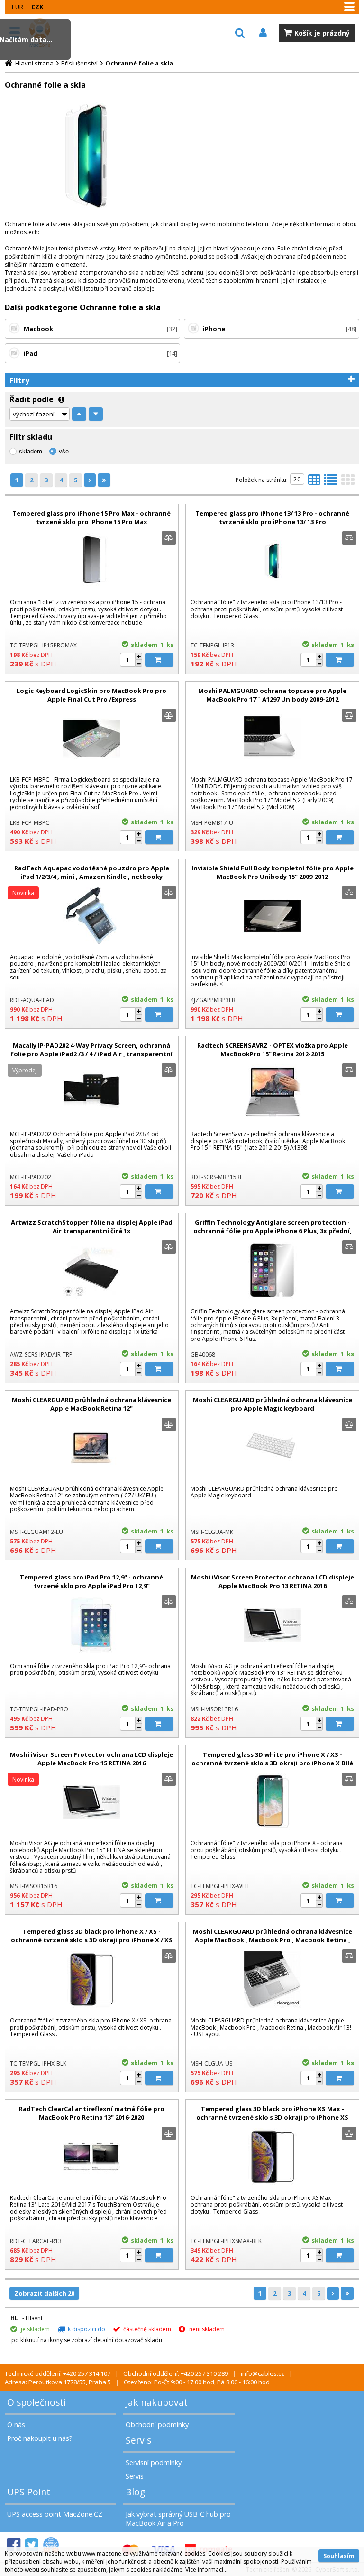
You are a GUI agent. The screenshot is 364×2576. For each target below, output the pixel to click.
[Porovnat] (169, 538)
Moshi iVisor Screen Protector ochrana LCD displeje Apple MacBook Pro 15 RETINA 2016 (91, 1759)
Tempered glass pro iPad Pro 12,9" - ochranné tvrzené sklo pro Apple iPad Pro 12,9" (91, 1581)
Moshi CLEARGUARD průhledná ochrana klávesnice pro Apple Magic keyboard (273, 1404)
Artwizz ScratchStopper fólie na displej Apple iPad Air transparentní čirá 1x (92, 1227)
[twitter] (32, 2545)
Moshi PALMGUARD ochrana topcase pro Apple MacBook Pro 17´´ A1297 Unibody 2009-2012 (272, 695)
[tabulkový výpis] (314, 482)
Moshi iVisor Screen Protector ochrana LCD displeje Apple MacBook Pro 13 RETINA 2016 (273, 1581)
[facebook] (14, 2545)
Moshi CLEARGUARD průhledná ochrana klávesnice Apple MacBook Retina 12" (91, 1404)
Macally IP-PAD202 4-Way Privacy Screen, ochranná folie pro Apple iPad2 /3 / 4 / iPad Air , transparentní (91, 1050)
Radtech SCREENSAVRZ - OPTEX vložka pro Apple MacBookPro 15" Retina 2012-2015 (273, 1050)
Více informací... (206, 2570)
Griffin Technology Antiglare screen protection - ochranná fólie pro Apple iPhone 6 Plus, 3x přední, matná (273, 1231)
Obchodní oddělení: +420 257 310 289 (176, 2373)
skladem (31, 451)
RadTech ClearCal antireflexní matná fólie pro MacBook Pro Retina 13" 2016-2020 (92, 2113)
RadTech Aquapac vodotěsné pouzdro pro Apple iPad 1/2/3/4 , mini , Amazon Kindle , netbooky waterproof (92, 877)
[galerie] (348, 482)
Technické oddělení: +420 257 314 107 (58, 2373)
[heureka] (51, 2545)
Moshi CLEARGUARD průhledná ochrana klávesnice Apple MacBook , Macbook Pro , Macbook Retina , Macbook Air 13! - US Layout (273, 1940)
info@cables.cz (263, 2373)
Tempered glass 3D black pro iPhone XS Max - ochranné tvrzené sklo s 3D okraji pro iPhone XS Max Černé (272, 2117)
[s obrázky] (331, 482)
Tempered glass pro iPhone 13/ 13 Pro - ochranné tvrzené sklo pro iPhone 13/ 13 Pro (272, 517)
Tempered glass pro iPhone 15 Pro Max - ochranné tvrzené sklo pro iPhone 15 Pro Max (91, 517)
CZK (37, 7)
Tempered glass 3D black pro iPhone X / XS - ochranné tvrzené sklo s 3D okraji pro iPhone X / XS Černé (92, 1940)
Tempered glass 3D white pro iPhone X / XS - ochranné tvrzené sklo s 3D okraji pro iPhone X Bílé (272, 1759)
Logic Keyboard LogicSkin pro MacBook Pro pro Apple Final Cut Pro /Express (91, 695)
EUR (18, 7)
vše (64, 451)
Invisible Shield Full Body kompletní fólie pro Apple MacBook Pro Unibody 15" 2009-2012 (273, 872)
